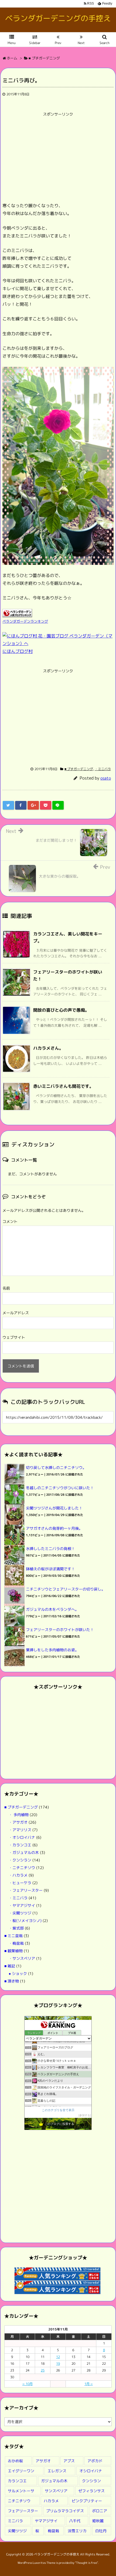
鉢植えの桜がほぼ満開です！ (50, 1569)
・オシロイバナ (22, 1837)
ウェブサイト (14, 1337)
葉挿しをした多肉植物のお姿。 (52, 1650)
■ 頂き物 (12, 1981)
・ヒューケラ (20, 1883)
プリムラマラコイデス (65, 2511)
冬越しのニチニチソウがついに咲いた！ (60, 1488)
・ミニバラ (103, 769)
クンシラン (91, 2481)
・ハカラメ (18, 1875)
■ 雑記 (10, 1966)
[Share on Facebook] (21, 805)
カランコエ (17, 2481)
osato (106, 778)
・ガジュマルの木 (24, 1852)
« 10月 (28, 2384)
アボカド (95, 2461)
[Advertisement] (48, 157)
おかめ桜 (15, 2461)
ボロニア (100, 2511)
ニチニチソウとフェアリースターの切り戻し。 (66, 1589)
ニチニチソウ (19, 2501)
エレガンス (57, 2471)
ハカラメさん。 (48, 1048)
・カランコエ (20, 1845)
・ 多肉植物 (19, 1815)
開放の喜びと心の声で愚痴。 (61, 1010)
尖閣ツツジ (17, 2531)
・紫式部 (16, 1928)
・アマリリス (20, 1830)
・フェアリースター (26, 1890)
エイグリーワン (21, 2471)
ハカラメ (51, 2501)
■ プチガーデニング (79, 769)
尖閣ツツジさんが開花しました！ (54, 1508)
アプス (69, 2461)
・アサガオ (18, 1822)
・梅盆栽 (16, 1943)
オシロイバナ (91, 2471)
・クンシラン (20, 1860)
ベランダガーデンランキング (25, 621)
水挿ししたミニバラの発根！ (50, 1549)
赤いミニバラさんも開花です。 (63, 1086)
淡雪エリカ (77, 2531)
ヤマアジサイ (46, 2521)
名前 (6, 1288)
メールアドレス (16, 1313)
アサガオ (43, 2461)
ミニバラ (15, 2521)
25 (43, 2370)
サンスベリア (56, 2491)
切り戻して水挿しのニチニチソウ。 (56, 1468)
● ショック (18, 1973)
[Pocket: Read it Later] (46, 805)
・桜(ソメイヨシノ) (25, 1921)
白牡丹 (101, 2531)
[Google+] (33, 805)
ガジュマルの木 (54, 2481)
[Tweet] (8, 805)
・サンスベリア (22, 1958)
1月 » (89, 2384)
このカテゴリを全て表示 (58, 2110)
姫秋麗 (98, 2521)
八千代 (75, 2521)
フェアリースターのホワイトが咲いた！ (60, 1630)
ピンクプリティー (87, 2501)
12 (58, 2357)
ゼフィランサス (91, 2491)
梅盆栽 (53, 2531)
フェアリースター (23, 2511)
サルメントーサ (21, 2491)
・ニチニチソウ (22, 1868)
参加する (85, 2115)
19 (58, 2364)
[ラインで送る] (58, 805)
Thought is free (86, 2563)
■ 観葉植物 (13, 1951)
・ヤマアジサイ (22, 1905)
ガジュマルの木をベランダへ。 (52, 1609)
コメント (10, 1221)
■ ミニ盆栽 (13, 1936)
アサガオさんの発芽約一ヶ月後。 (54, 1528)
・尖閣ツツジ (20, 1913)
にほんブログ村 (18, 651)
